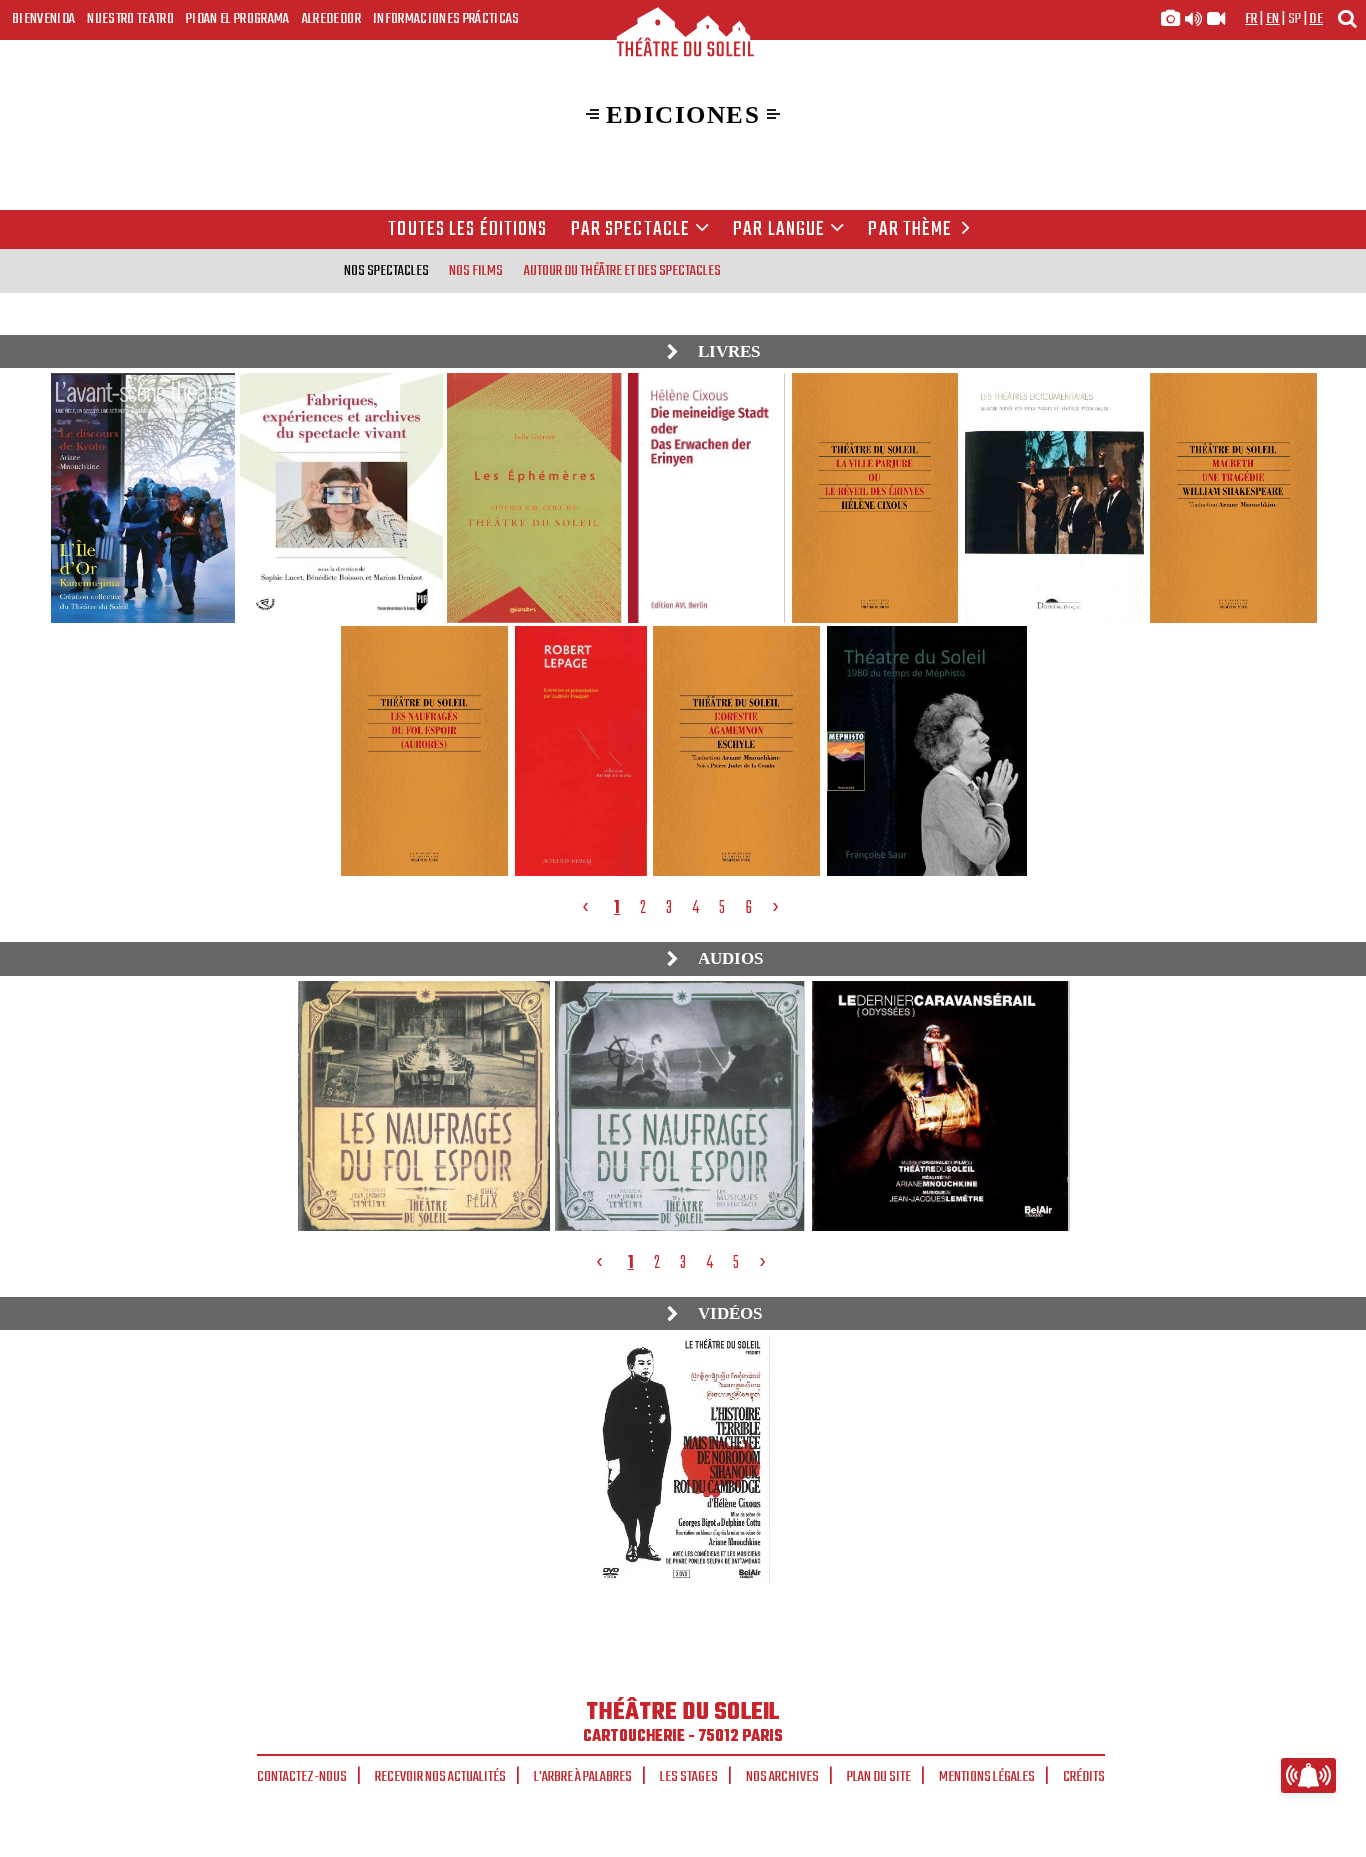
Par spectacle (631, 230)
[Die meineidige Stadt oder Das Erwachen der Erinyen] (706, 498)
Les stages (689, 1777)
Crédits (1084, 1777)
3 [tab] (669, 908)
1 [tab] (617, 908)
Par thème (910, 230)
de (1316, 19)
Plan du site (879, 1777)
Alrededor (331, 19)
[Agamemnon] (736, 751)
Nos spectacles (386, 271)
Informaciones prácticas (446, 19)
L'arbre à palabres (583, 1777)
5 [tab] (722, 908)
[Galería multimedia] (1193, 19)
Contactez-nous (302, 1777)
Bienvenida (43, 19)
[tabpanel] (685, 623)
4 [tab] (695, 908)
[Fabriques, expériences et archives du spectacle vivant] (340, 498)
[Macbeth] (1233, 498)
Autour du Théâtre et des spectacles (622, 271)
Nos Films (476, 271)
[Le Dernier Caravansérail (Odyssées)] (941, 1106)
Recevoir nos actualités (440, 1777)
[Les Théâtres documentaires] (1054, 498)
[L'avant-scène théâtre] (142, 498)
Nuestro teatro (130, 19)
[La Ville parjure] (875, 498)
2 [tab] (643, 908)
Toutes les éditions (467, 230)
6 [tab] (748, 908)
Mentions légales (987, 1777)
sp (1295, 19)
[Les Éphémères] (534, 498)
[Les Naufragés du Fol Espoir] (424, 751)
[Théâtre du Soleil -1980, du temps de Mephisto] (927, 751)
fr (1251, 19)
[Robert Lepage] (580, 751)
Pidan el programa (238, 19)
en (1273, 19)
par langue (779, 230)
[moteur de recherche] (1347, 18)
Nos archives (782, 1777)
